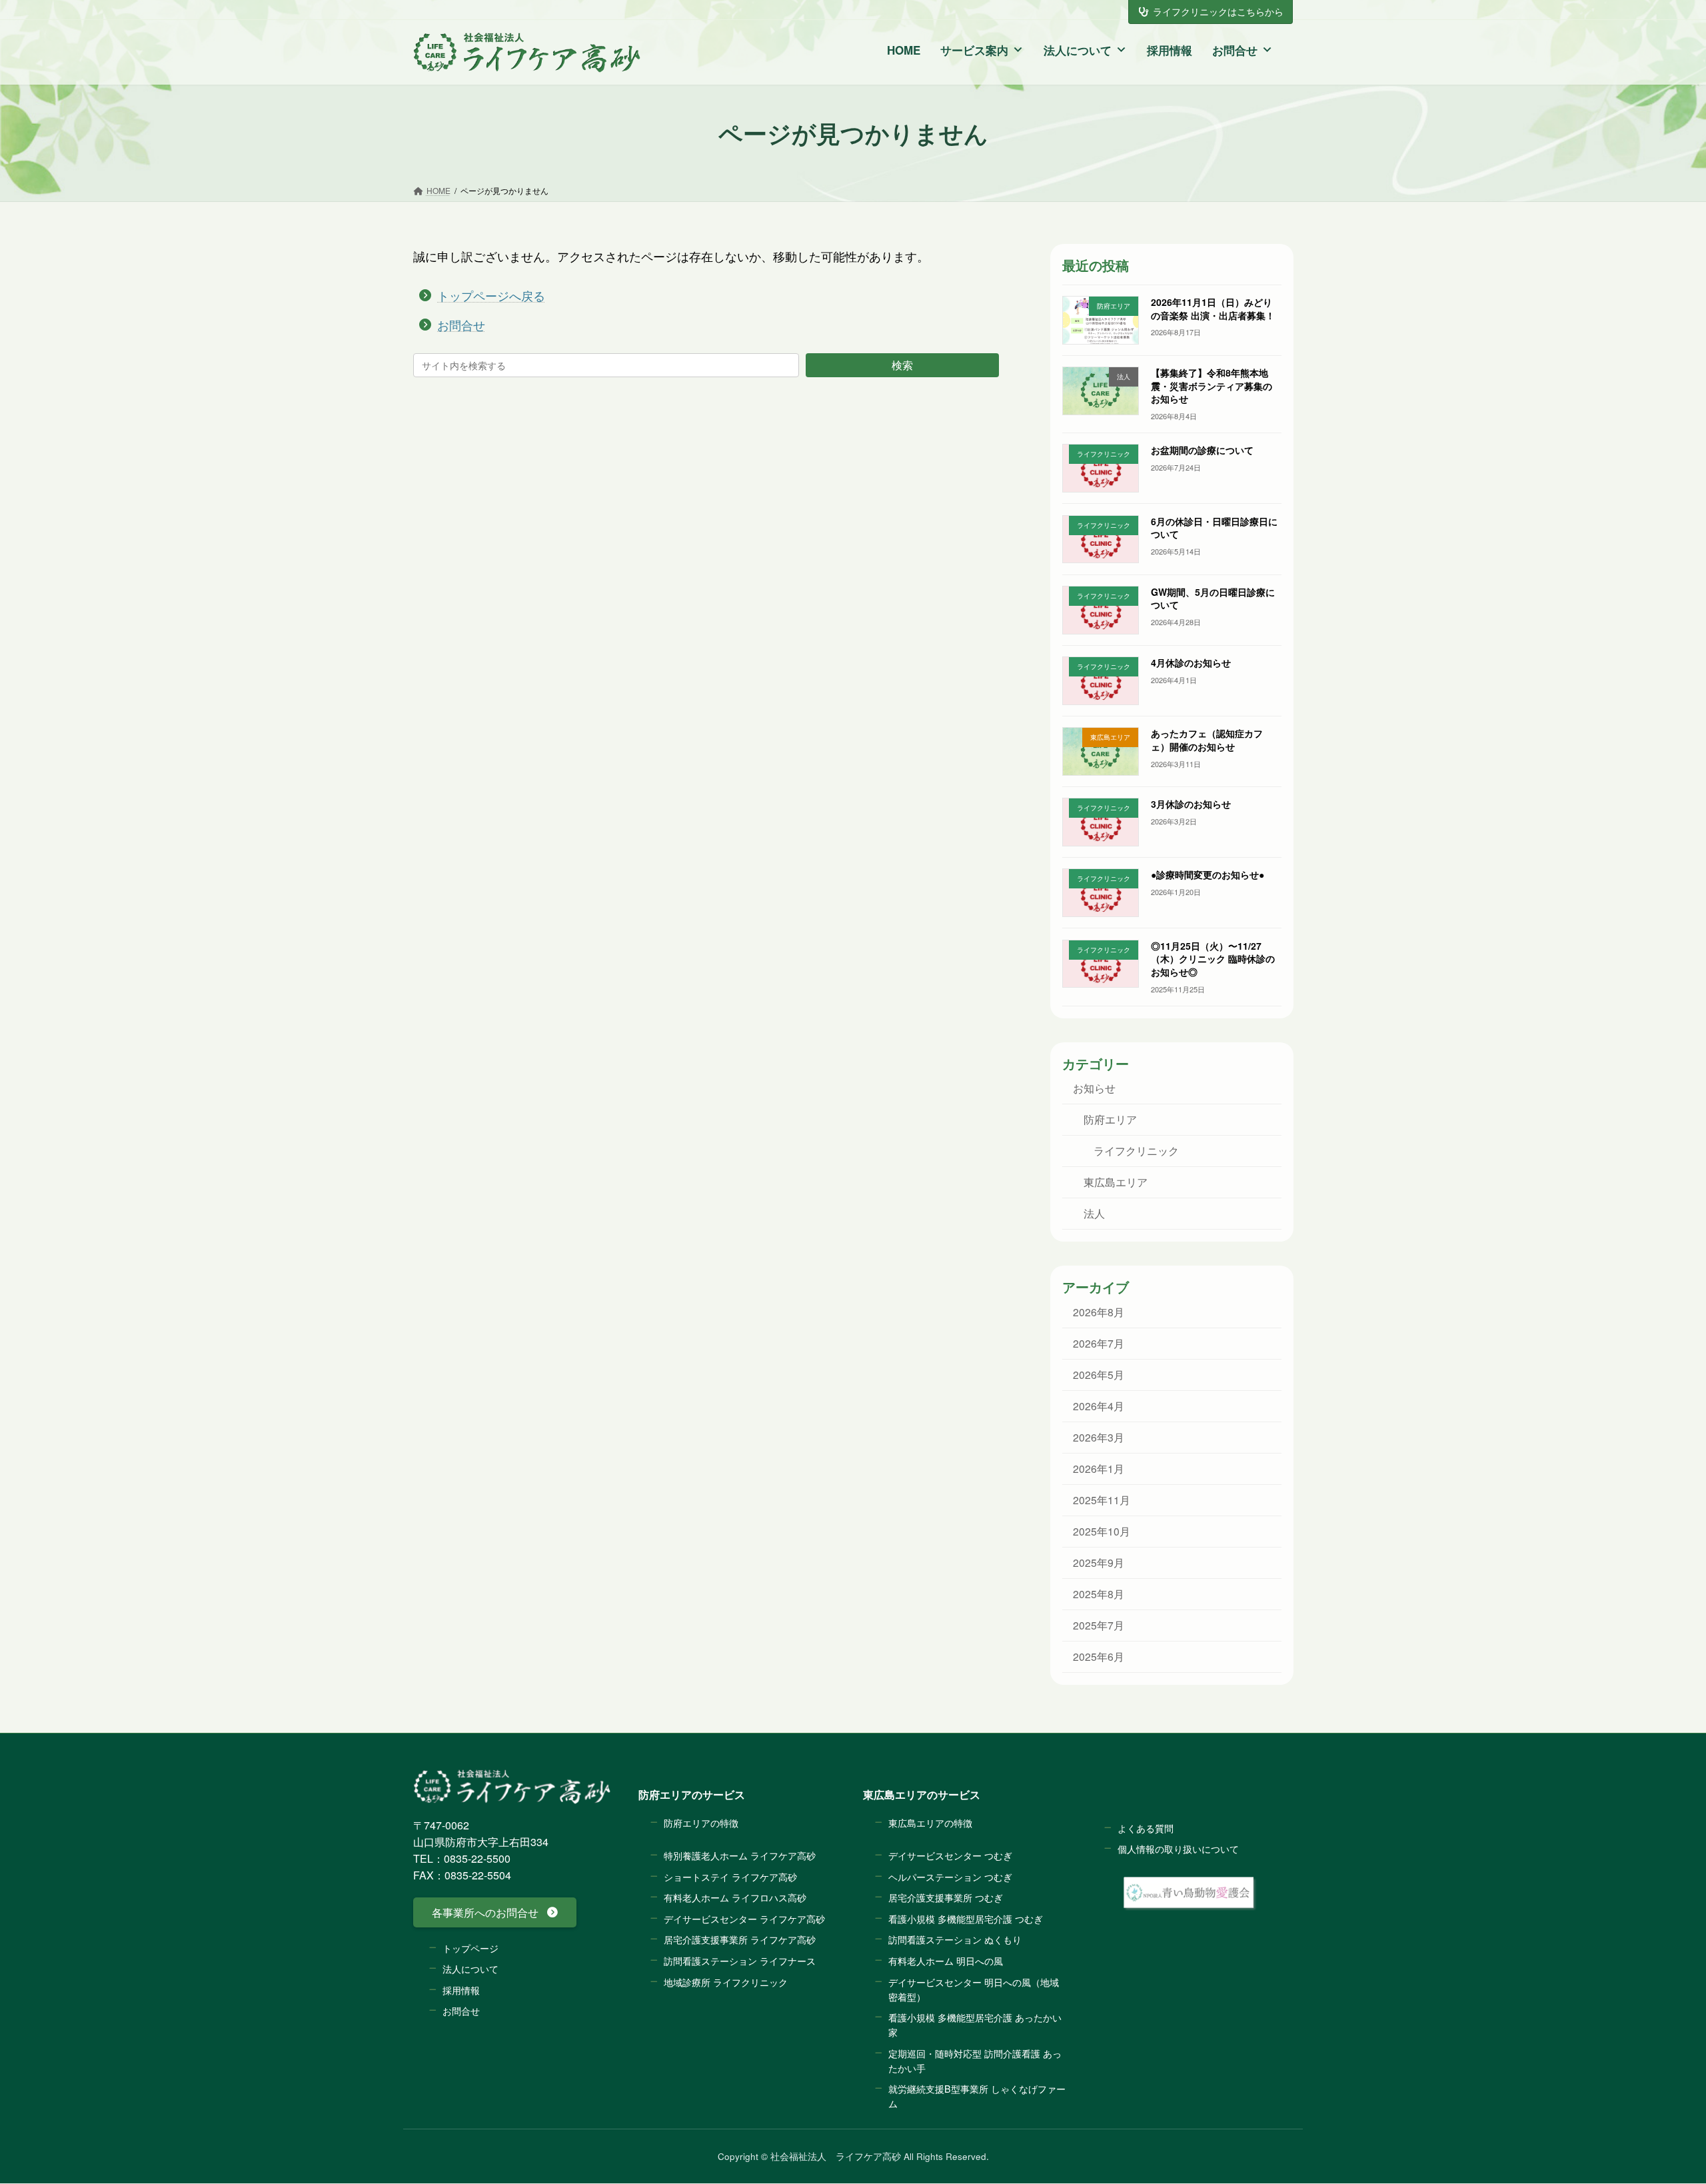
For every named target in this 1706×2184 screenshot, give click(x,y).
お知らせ (1094, 1088)
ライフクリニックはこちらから (1218, 11)
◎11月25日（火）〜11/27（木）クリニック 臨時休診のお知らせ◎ (1212, 959)
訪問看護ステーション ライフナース (740, 1960)
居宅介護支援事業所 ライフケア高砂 (740, 1940)
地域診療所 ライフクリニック (726, 1982)
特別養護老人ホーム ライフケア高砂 (740, 1855)
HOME (904, 50)
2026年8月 (1098, 1312)
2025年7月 (1098, 1625)
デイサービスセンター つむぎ (950, 1855)
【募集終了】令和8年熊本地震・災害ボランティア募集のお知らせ (1211, 386)
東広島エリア (1115, 1182)
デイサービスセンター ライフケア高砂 (744, 1918)
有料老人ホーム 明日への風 (946, 1960)
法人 (1094, 1214)
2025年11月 (1101, 1500)
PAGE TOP (1650, 2099)
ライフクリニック (1136, 1151)
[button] (495, 1913)
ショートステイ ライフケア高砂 (730, 1876)
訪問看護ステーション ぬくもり (955, 1940)
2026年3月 (1098, 1437)
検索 (902, 365)
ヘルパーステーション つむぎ (950, 1876)
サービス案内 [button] (974, 50)
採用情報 (1170, 50)
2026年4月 (1098, 1406)
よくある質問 (1146, 1828)
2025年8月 (1098, 1594)
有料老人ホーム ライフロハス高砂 (735, 1898)
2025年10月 (1101, 1531)
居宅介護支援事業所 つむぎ (946, 1898)
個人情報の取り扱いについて (1178, 1849)
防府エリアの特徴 (701, 1822)
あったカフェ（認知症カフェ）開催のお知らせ (1206, 740)
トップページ (470, 1948)
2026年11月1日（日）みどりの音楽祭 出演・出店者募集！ (1212, 309)
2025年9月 (1098, 1562)
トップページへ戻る (491, 295)
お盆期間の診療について (1202, 451)
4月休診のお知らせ (1190, 662)
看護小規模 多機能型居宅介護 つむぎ (966, 1918)
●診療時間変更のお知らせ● (1207, 875)
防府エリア (1110, 1119)
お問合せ (1235, 50)
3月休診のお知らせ (1190, 804)
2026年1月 (1098, 1468)
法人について (1078, 50)
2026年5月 (1098, 1374)
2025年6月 (1098, 1656)
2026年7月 (1098, 1343)
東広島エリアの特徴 (930, 1822)
